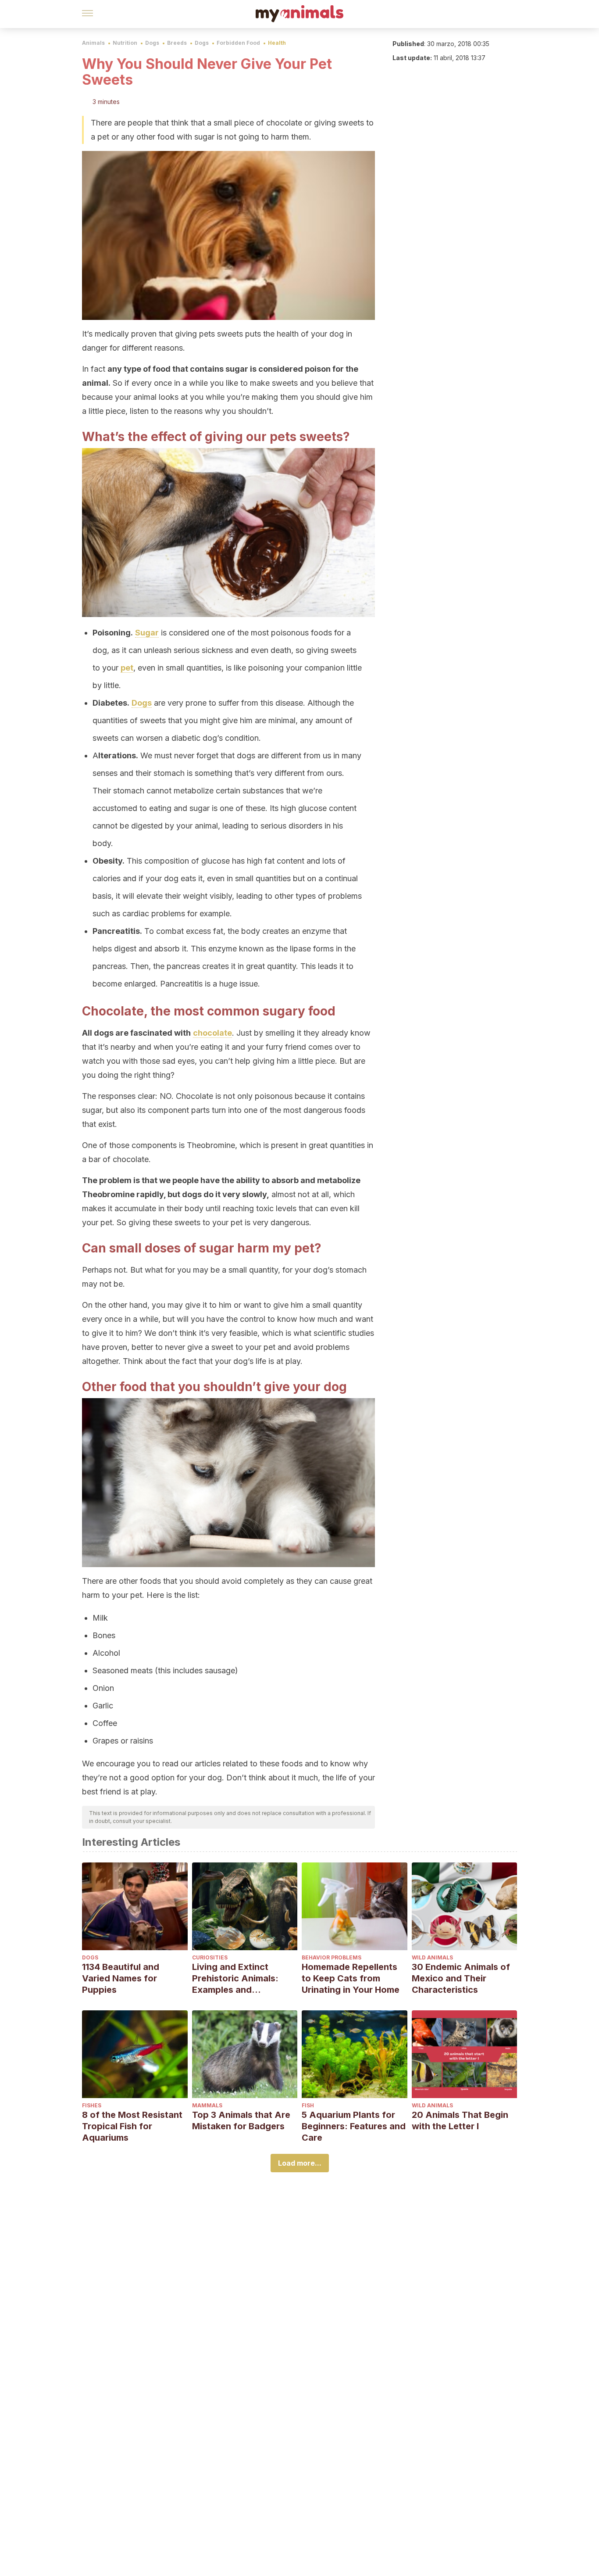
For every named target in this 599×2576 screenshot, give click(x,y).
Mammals (207, 2105)
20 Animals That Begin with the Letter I (460, 2120)
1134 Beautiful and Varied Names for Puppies (121, 1978)
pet (127, 668)
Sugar (147, 633)
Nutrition (125, 43)
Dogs (152, 43)
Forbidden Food (238, 43)
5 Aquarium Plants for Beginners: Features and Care (354, 2126)
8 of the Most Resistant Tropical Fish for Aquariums (132, 2126)
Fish (308, 2105)
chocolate (212, 1033)
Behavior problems (332, 1957)
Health (277, 43)
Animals (93, 43)
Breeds (177, 43)
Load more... (300, 2163)
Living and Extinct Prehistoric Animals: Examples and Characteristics (235, 1979)
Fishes (92, 2105)
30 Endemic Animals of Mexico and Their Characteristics (461, 1978)
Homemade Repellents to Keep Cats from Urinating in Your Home (351, 1978)
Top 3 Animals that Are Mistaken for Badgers (241, 2120)
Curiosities (210, 1957)
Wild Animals (432, 1957)
